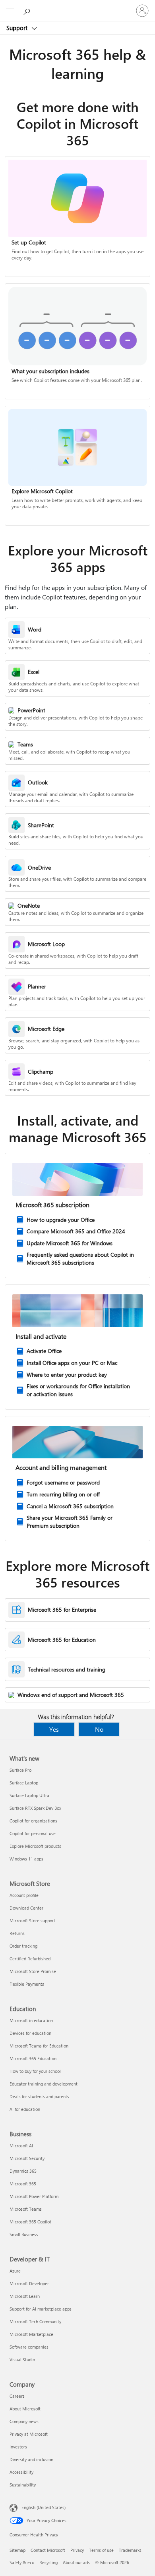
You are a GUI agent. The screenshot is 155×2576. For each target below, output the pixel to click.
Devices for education (30, 2033)
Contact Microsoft (48, 2550)
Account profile (24, 1895)
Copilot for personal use (33, 1833)
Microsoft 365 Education (33, 2058)
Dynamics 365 (23, 2171)
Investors (18, 2447)
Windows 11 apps (26, 1859)
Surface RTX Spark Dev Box (35, 1808)
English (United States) (44, 2507)
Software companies (29, 2347)
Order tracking (23, 1946)
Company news (24, 2421)
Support (18, 28)
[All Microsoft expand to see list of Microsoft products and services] (10, 11)
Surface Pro (20, 1770)
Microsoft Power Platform (34, 2196)
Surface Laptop (24, 1783)
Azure (15, 2271)
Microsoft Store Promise (33, 1971)
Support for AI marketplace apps (41, 2309)
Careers (17, 2396)
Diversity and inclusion (31, 2459)
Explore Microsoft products (35, 1846)
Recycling (48, 2562)
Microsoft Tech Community (35, 2321)
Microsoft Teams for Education (39, 2046)
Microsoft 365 (23, 2184)
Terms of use (101, 2550)
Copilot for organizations (33, 1821)
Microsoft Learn (25, 2296)
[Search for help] (28, 10)
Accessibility (21, 2472)
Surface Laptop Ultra (29, 1795)
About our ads (76, 2562)
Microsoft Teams (26, 2209)
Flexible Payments (27, 1984)
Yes (54, 1729)
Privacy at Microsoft (29, 2434)
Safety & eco (22, 2562)
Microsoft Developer (29, 2283)
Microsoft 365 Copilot (30, 2222)
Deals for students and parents (39, 2096)
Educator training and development (44, 2084)
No (99, 1729)
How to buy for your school (35, 2071)
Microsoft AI (21, 2146)
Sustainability (23, 2485)
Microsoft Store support (32, 1921)
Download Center (26, 1908)
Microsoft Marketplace (31, 2334)
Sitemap (17, 2550)
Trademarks (130, 2550)
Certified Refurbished (30, 1959)
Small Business (24, 2234)
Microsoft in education (31, 2020)
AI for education (25, 2109)
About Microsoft (25, 2409)
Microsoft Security (27, 2158)
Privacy (77, 2550)
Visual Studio (22, 2359)
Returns (17, 1933)
